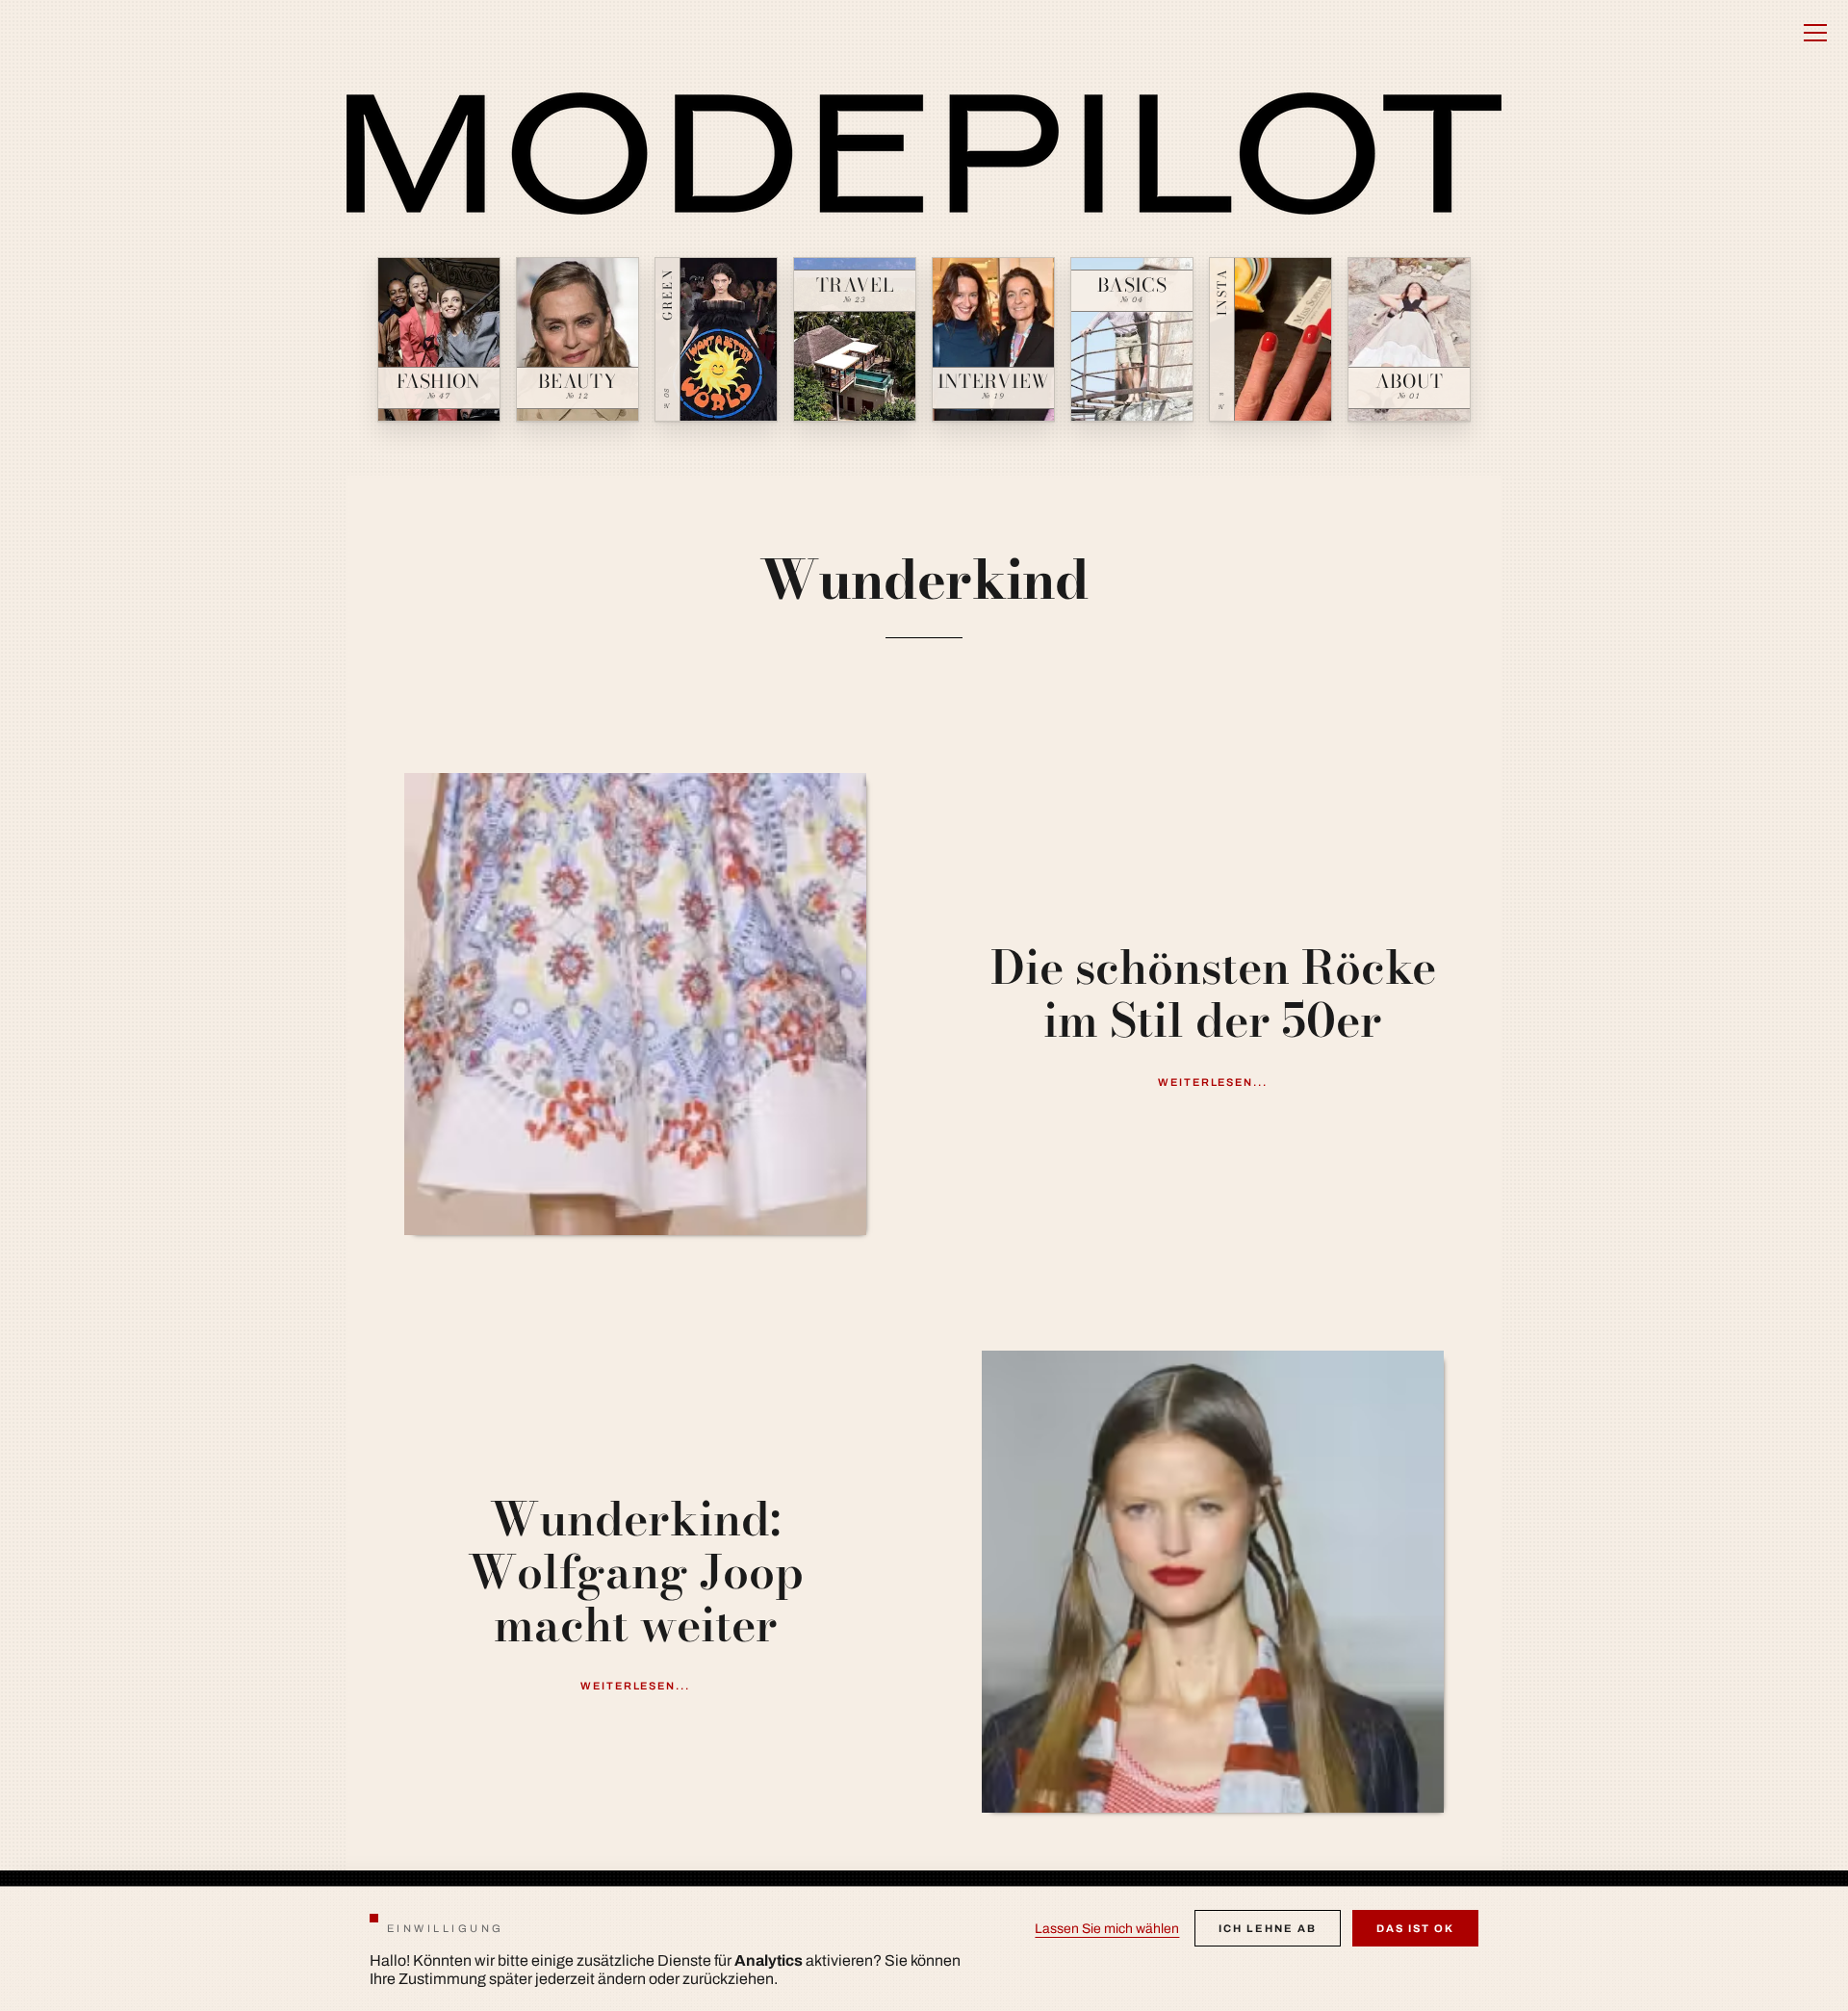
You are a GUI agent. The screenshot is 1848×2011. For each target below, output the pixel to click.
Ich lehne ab (1268, 1928)
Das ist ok (1415, 1928)
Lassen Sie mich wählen (1107, 1929)
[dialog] (924, 1948)
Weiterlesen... (1213, 1082)
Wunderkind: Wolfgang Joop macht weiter (636, 1572)
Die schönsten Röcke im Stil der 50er (1213, 993)
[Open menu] (1815, 33)
